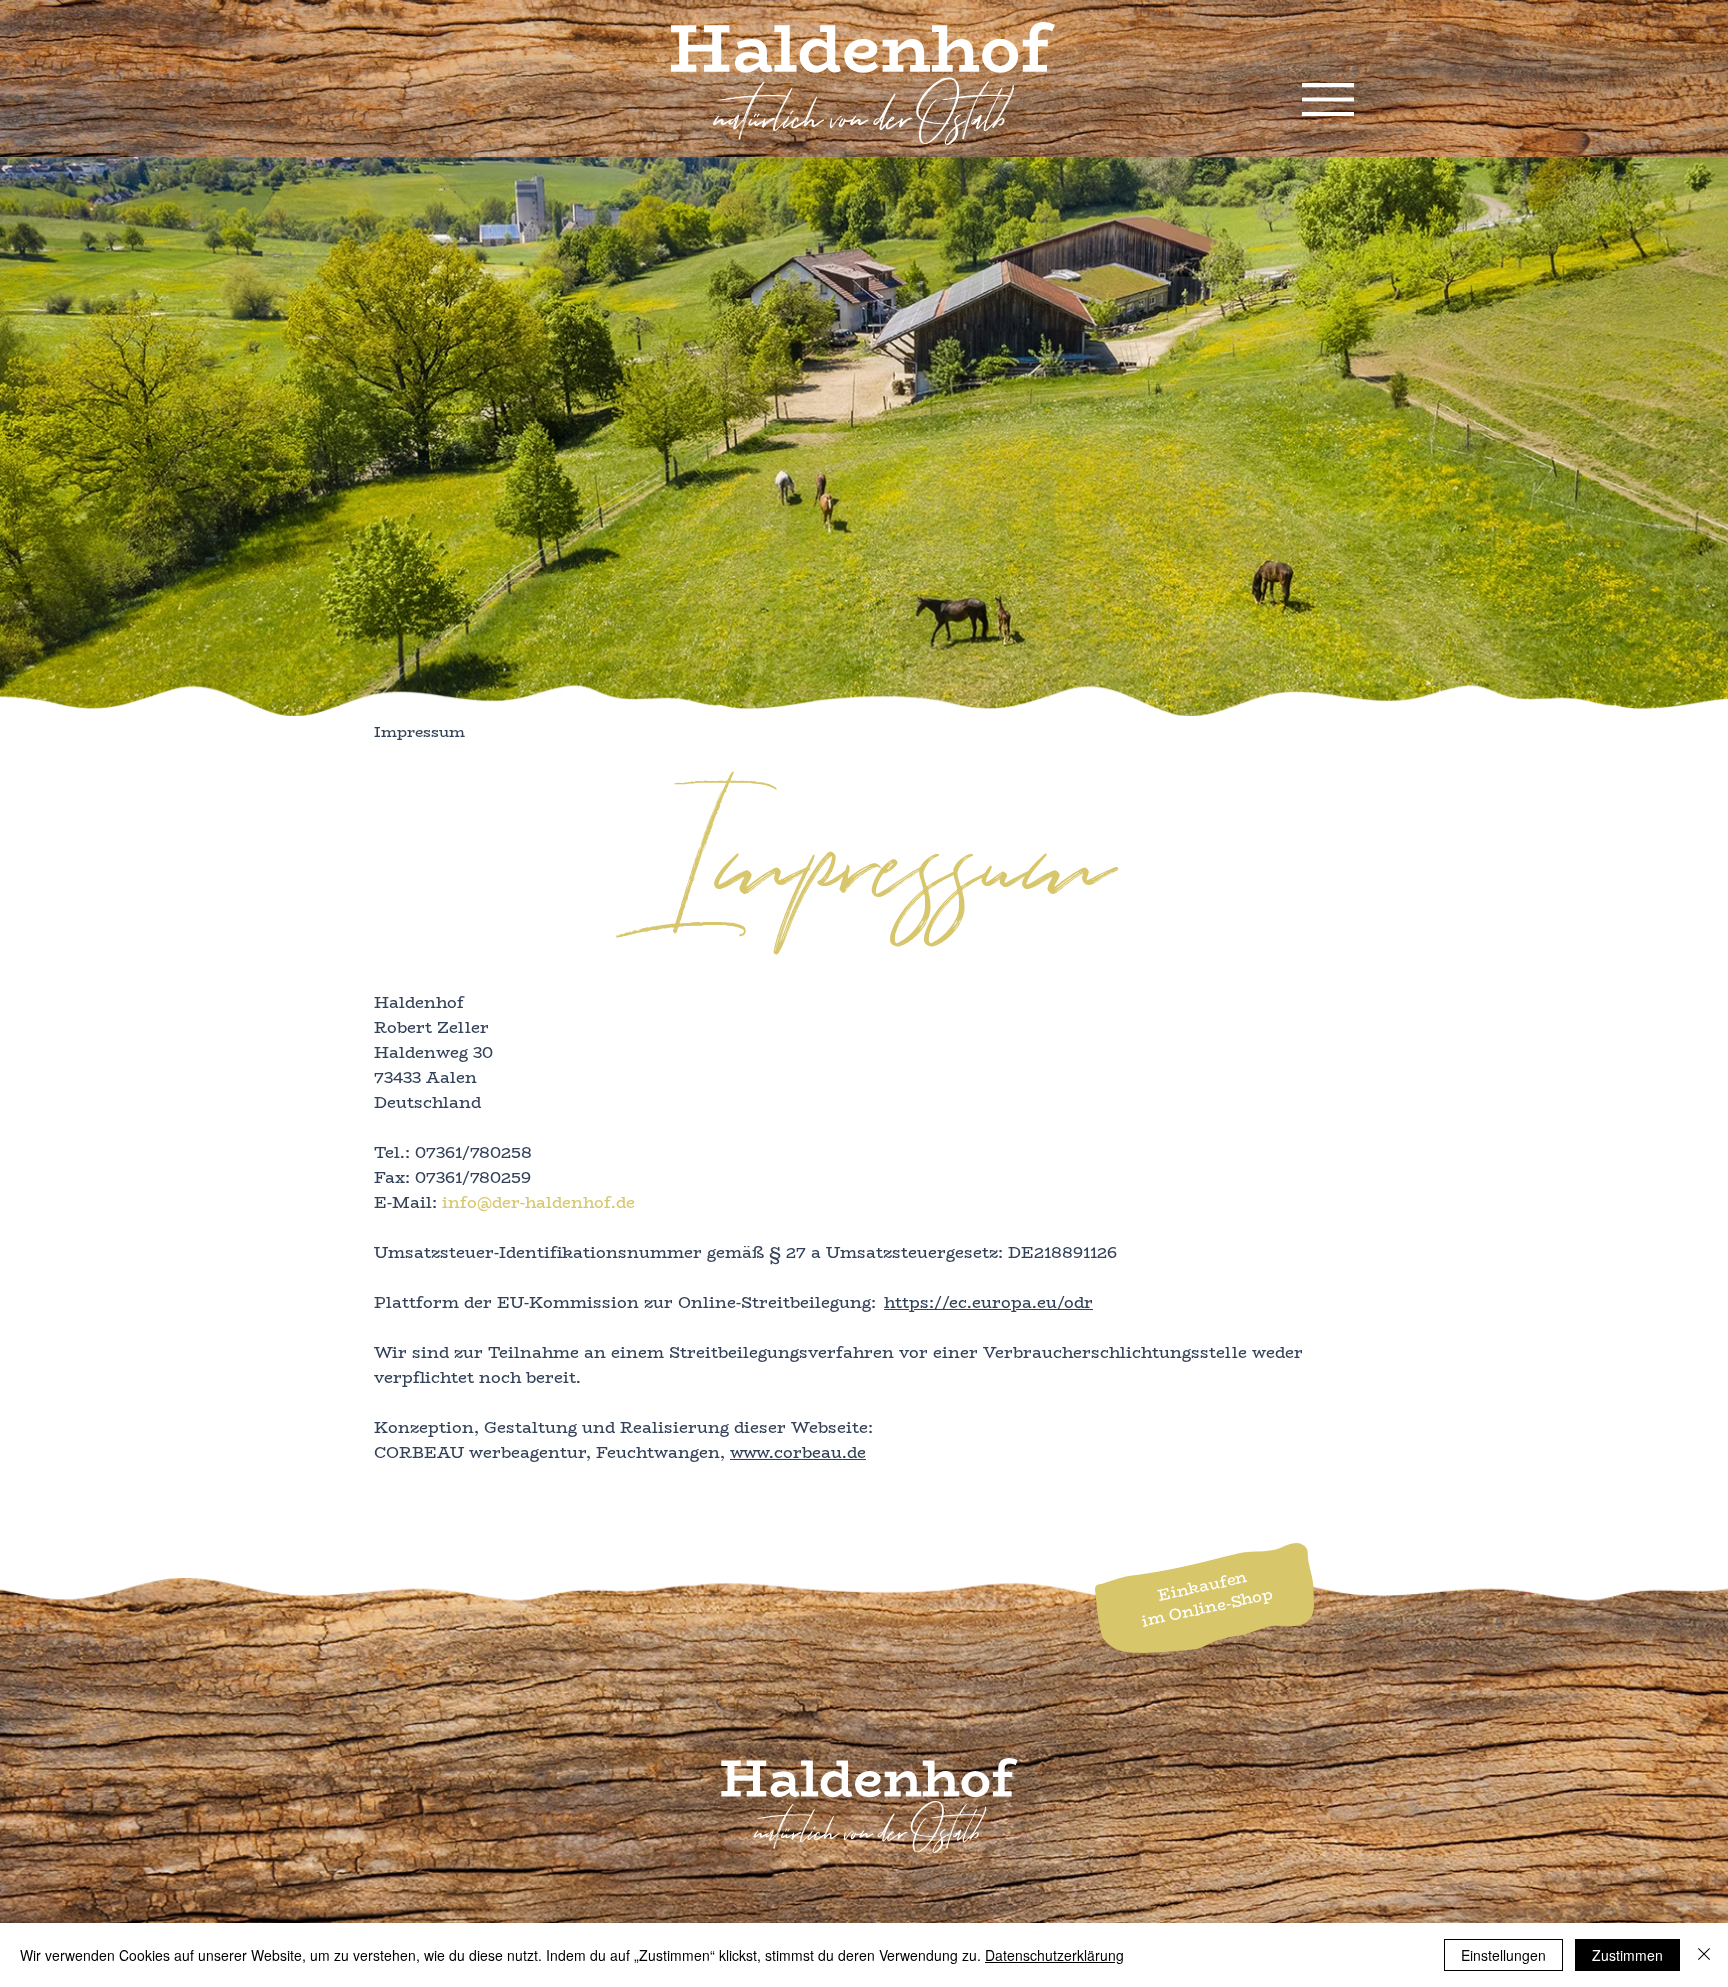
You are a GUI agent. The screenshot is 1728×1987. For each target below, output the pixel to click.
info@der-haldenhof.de (538, 1202)
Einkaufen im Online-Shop (1207, 1599)
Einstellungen (1503, 1955)
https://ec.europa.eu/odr (988, 1302)
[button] (1328, 99)
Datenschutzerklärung (1054, 1955)
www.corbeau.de (798, 1452)
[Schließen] (1704, 1955)
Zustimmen (1627, 1955)
